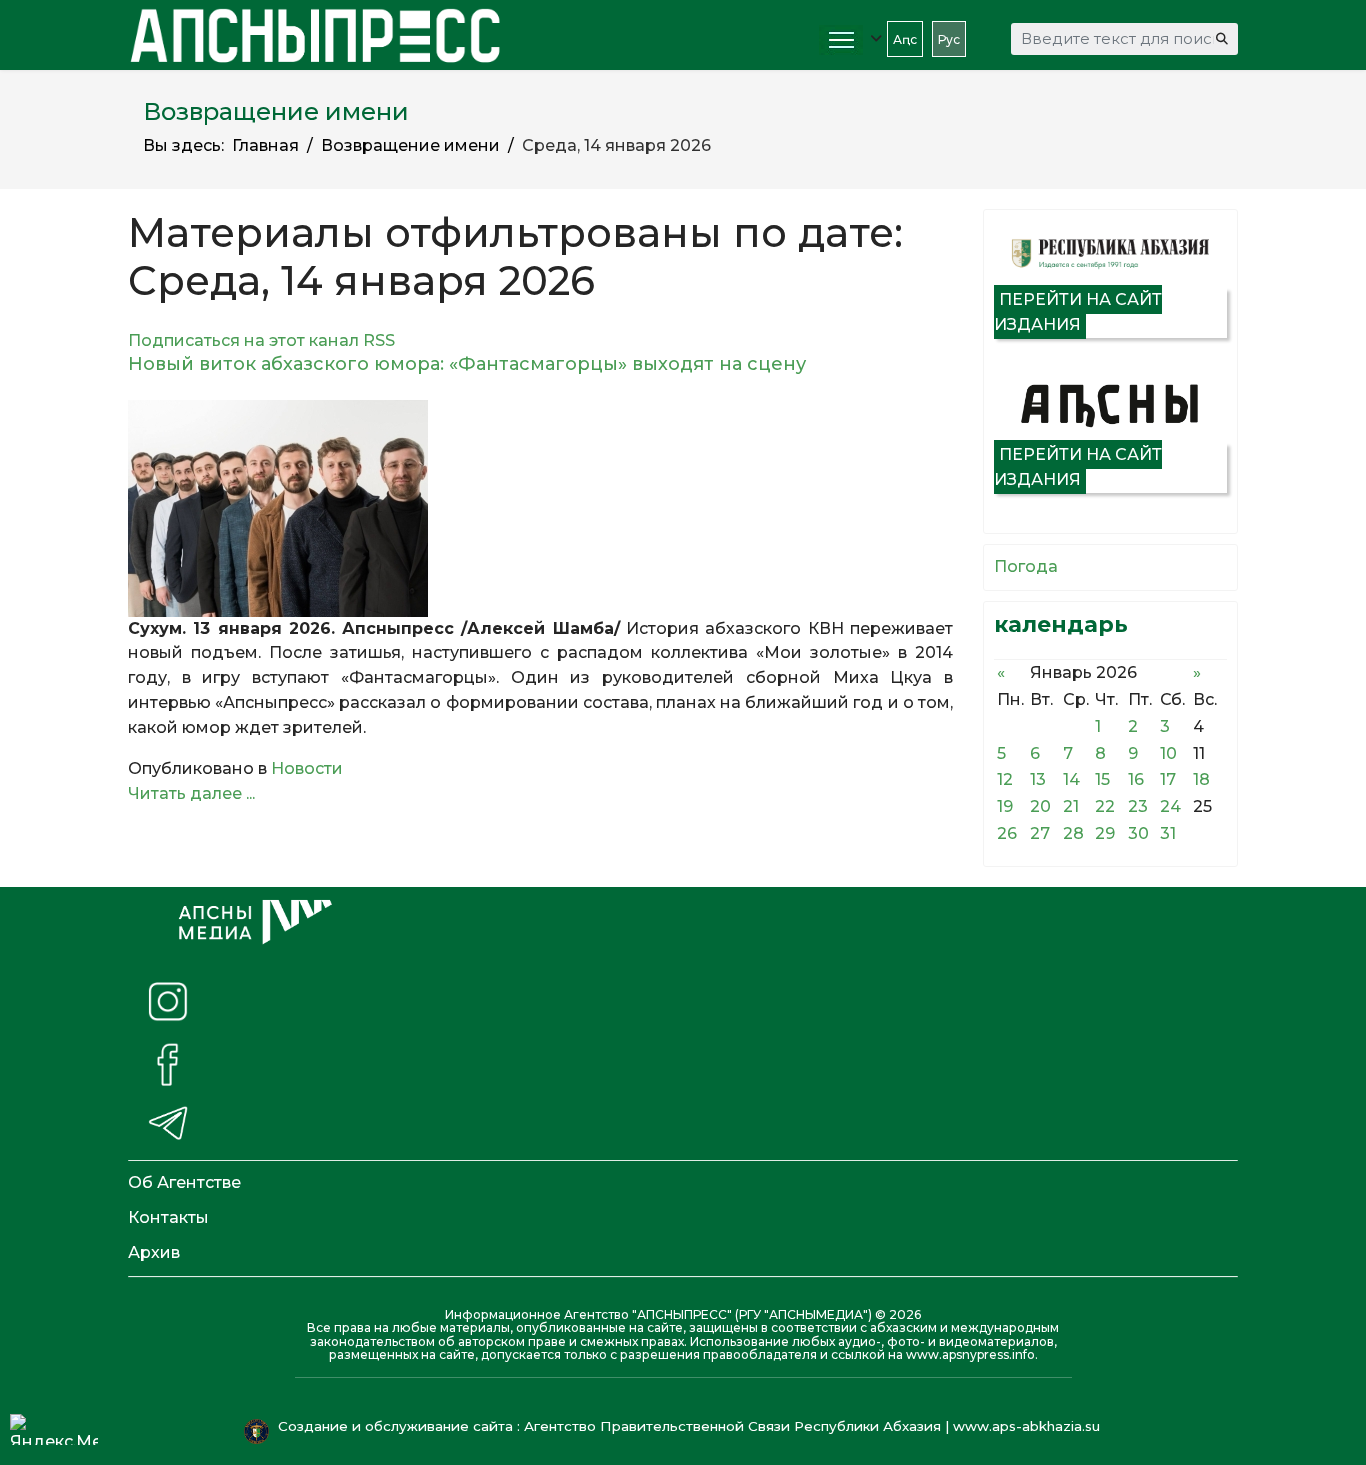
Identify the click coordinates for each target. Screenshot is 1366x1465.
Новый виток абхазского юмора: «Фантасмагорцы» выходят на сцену (467, 364)
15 (1102, 779)
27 (1040, 833)
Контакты (168, 1217)
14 (1071, 779)
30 (1138, 833)
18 (1201, 779)
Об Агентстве (184, 1182)
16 (1136, 779)
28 (1073, 833)
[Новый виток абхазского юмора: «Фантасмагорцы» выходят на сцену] (540, 508)
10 (1168, 753)
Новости (307, 768)
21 (1071, 806)
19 (1005, 806)
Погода (1026, 566)
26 (1007, 833)
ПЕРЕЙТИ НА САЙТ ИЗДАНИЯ (1078, 312)
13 (1038, 779)
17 (1168, 779)
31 (1168, 833)
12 (1005, 779)
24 (1170, 806)
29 (1105, 833)
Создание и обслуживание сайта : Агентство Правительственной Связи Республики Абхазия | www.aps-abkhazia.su (691, 1426)
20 (1040, 806)
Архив (154, 1252)
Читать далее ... (191, 793)
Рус (949, 39)
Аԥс (905, 39)
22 (1105, 806)
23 (1138, 806)
